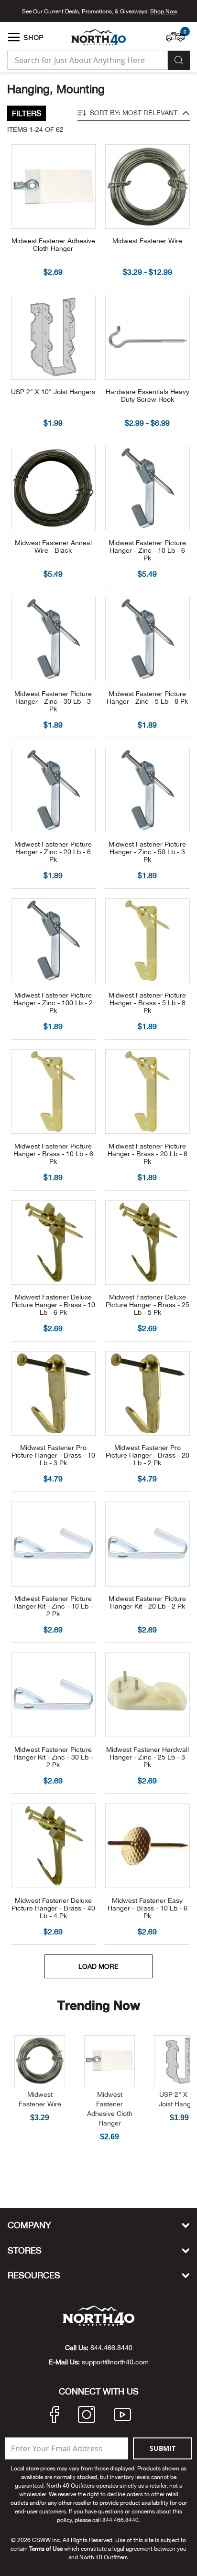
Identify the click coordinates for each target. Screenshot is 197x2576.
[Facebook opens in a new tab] (55, 2416)
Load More (98, 1966)
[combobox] (88, 60)
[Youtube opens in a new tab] (122, 2416)
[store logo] (98, 37)
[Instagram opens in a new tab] (87, 2416)
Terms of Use (46, 2549)
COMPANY (29, 2225)
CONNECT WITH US (99, 2392)
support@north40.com (115, 2362)
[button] (178, 32)
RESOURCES (34, 2275)
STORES (25, 2250)
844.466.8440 (111, 2348)
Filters (27, 113)
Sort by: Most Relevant (134, 113)
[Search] (179, 60)
